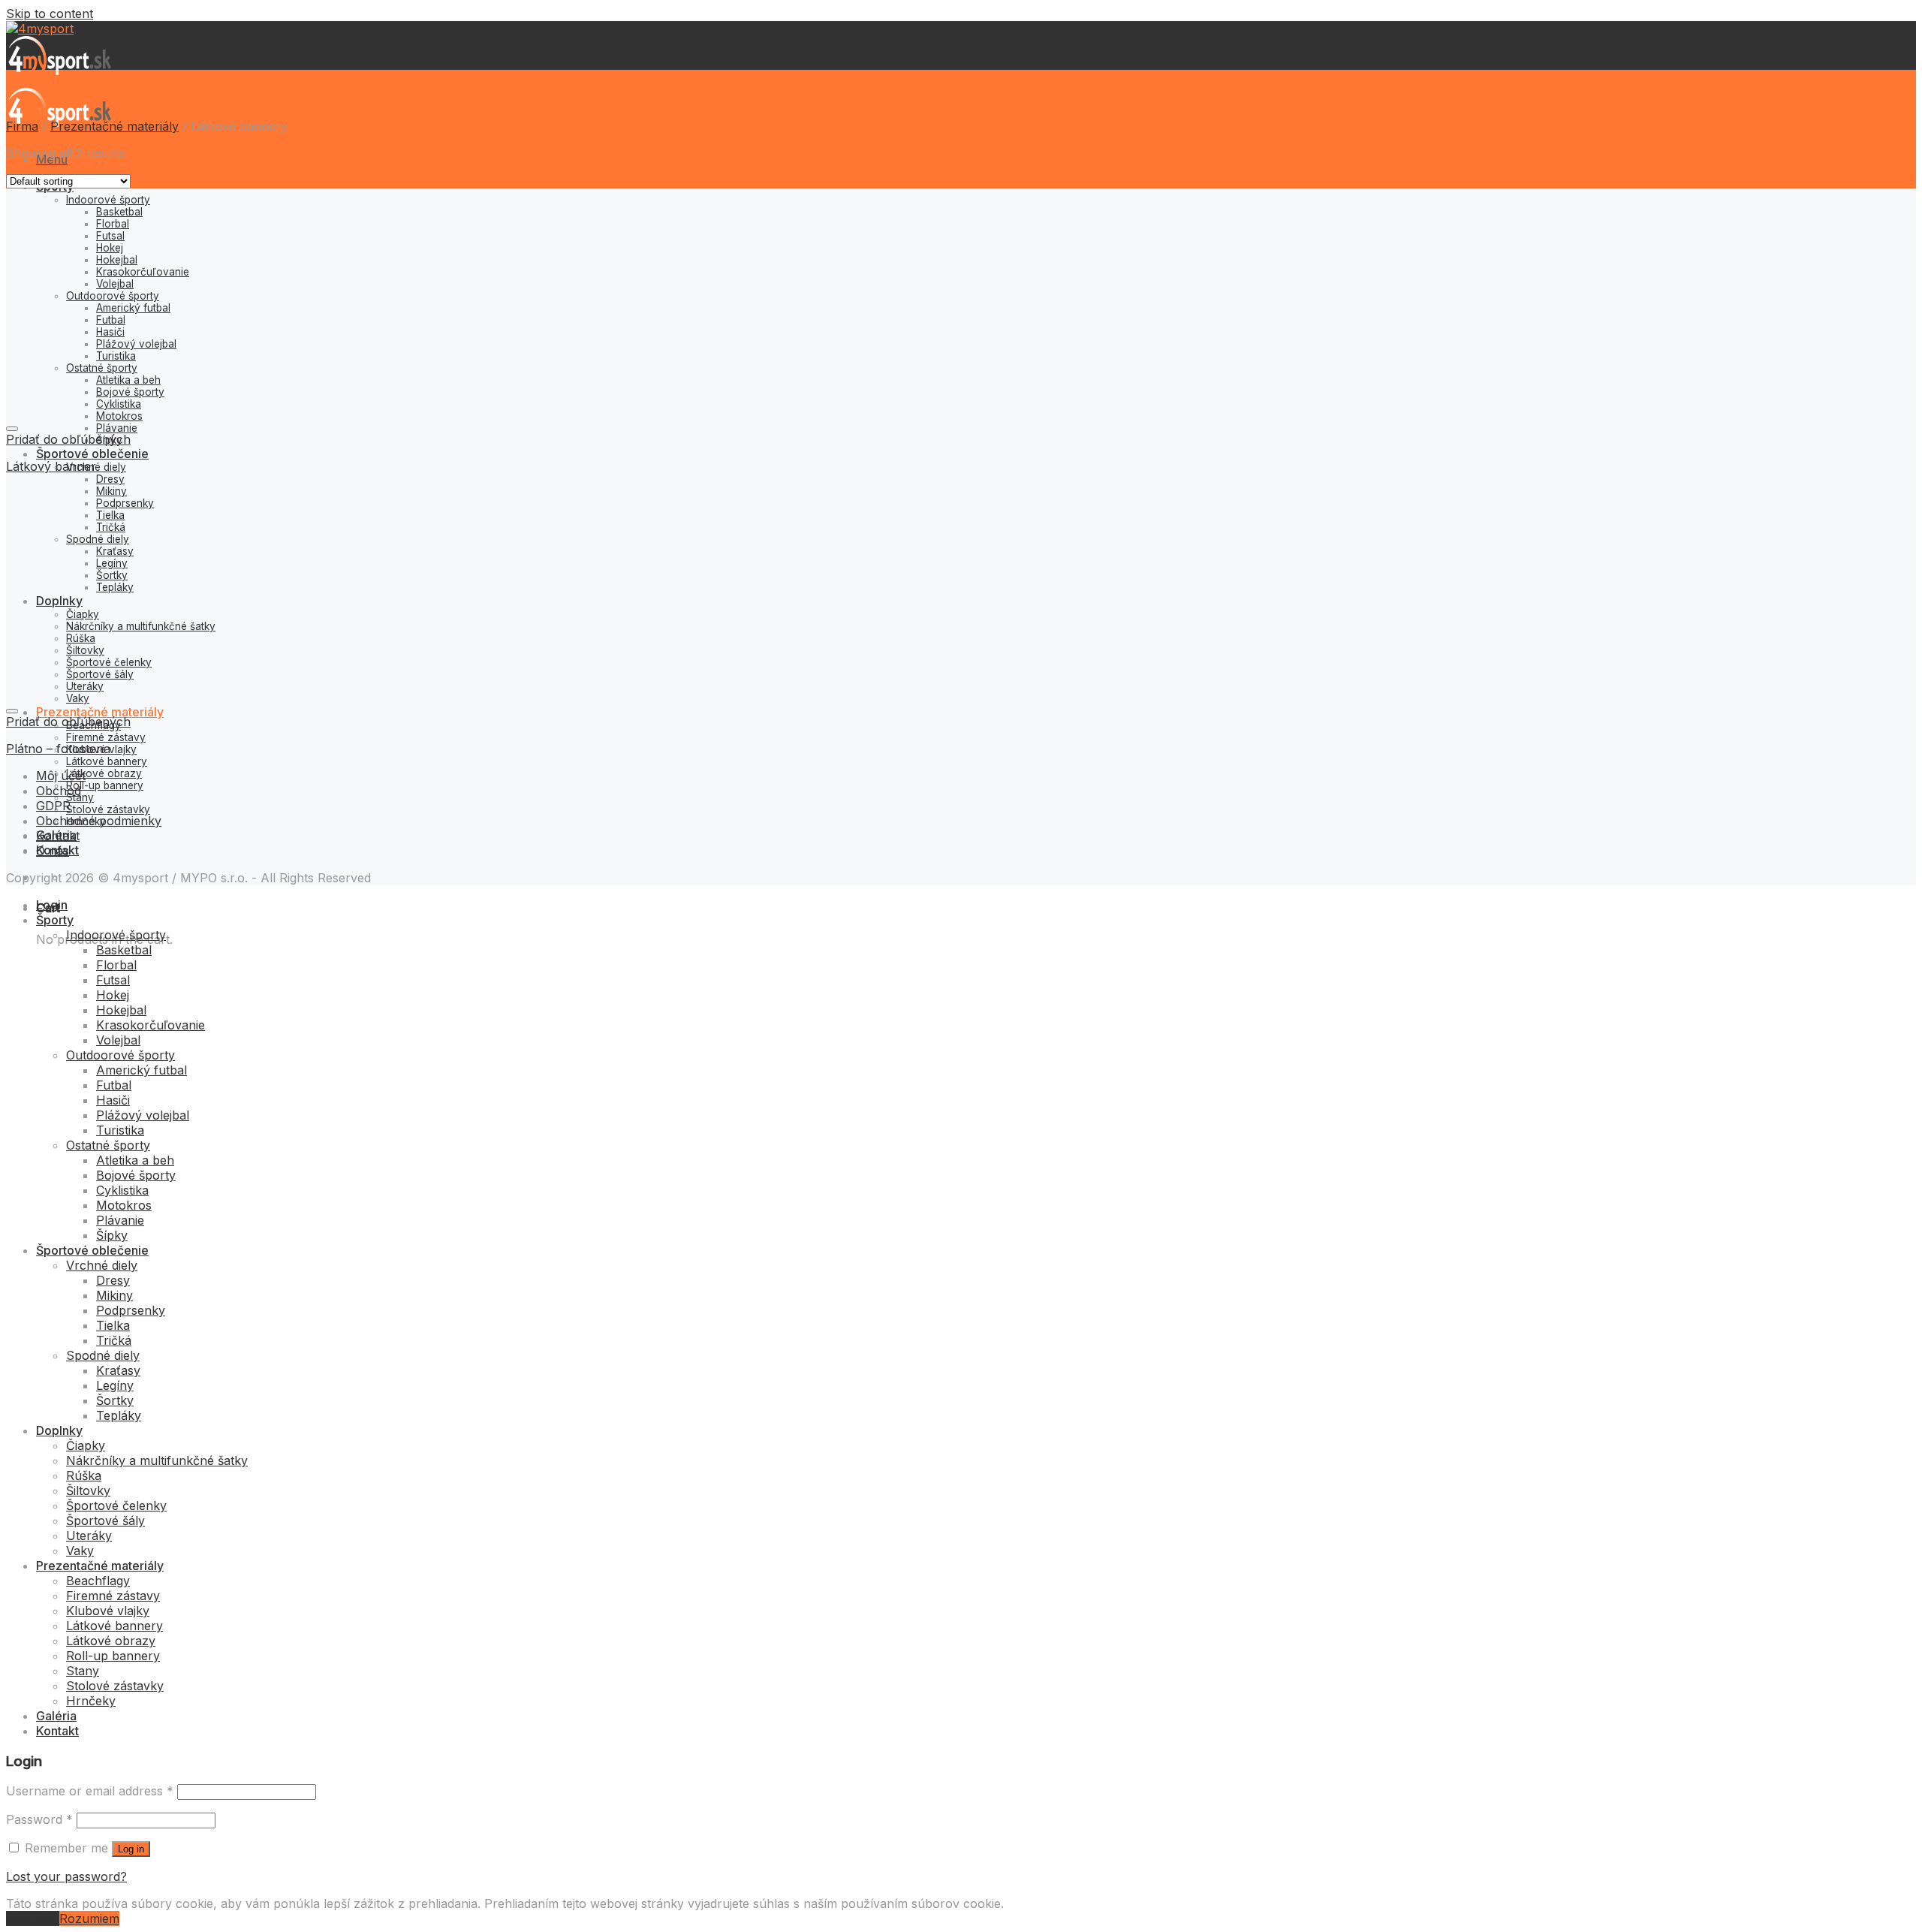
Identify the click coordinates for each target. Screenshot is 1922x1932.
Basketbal (124, 950)
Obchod (59, 791)
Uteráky (89, 1536)
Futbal (114, 1085)
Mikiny (114, 1295)
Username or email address (90, 1791)
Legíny (115, 1385)
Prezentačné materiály (100, 712)
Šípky (112, 1235)
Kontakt (58, 836)
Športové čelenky (116, 1506)
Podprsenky (131, 1310)
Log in (131, 1849)
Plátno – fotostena (58, 749)
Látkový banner (51, 466)
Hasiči (113, 1100)
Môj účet (61, 776)
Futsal (113, 980)
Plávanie (117, 428)
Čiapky (86, 1445)
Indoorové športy (116, 935)
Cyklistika (122, 1190)
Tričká (114, 1340)
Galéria (56, 1716)
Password (39, 1819)
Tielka (113, 1325)
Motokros (124, 1205)
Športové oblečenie (92, 454)
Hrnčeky (91, 1701)
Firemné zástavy (106, 737)
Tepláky (119, 1415)
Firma (22, 126)
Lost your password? (66, 1876)
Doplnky (59, 1430)
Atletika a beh (135, 1160)
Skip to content (50, 14)
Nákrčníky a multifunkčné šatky (157, 1460)
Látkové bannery (107, 761)
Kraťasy (118, 1370)
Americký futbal (142, 1070)
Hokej (113, 995)
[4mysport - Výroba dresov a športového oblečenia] (59, 80)
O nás (53, 851)
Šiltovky (88, 1490)
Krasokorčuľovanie (151, 1025)
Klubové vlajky (108, 1611)
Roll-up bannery (105, 785)
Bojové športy (136, 1175)
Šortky (115, 1400)
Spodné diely (103, 1355)
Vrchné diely (96, 467)
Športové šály (105, 1521)
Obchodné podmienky (99, 821)
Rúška (84, 1475)
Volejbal (118, 1040)
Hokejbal (121, 1010)
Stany (83, 1671)
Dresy (110, 479)
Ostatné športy (108, 1145)
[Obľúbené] (12, 429)
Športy (55, 920)
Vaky (80, 1551)
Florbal (116, 965)
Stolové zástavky (108, 809)
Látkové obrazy (104, 773)
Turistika (120, 1130)
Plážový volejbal (143, 1115)
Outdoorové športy (121, 1055)
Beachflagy (98, 1581)
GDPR (53, 806)
